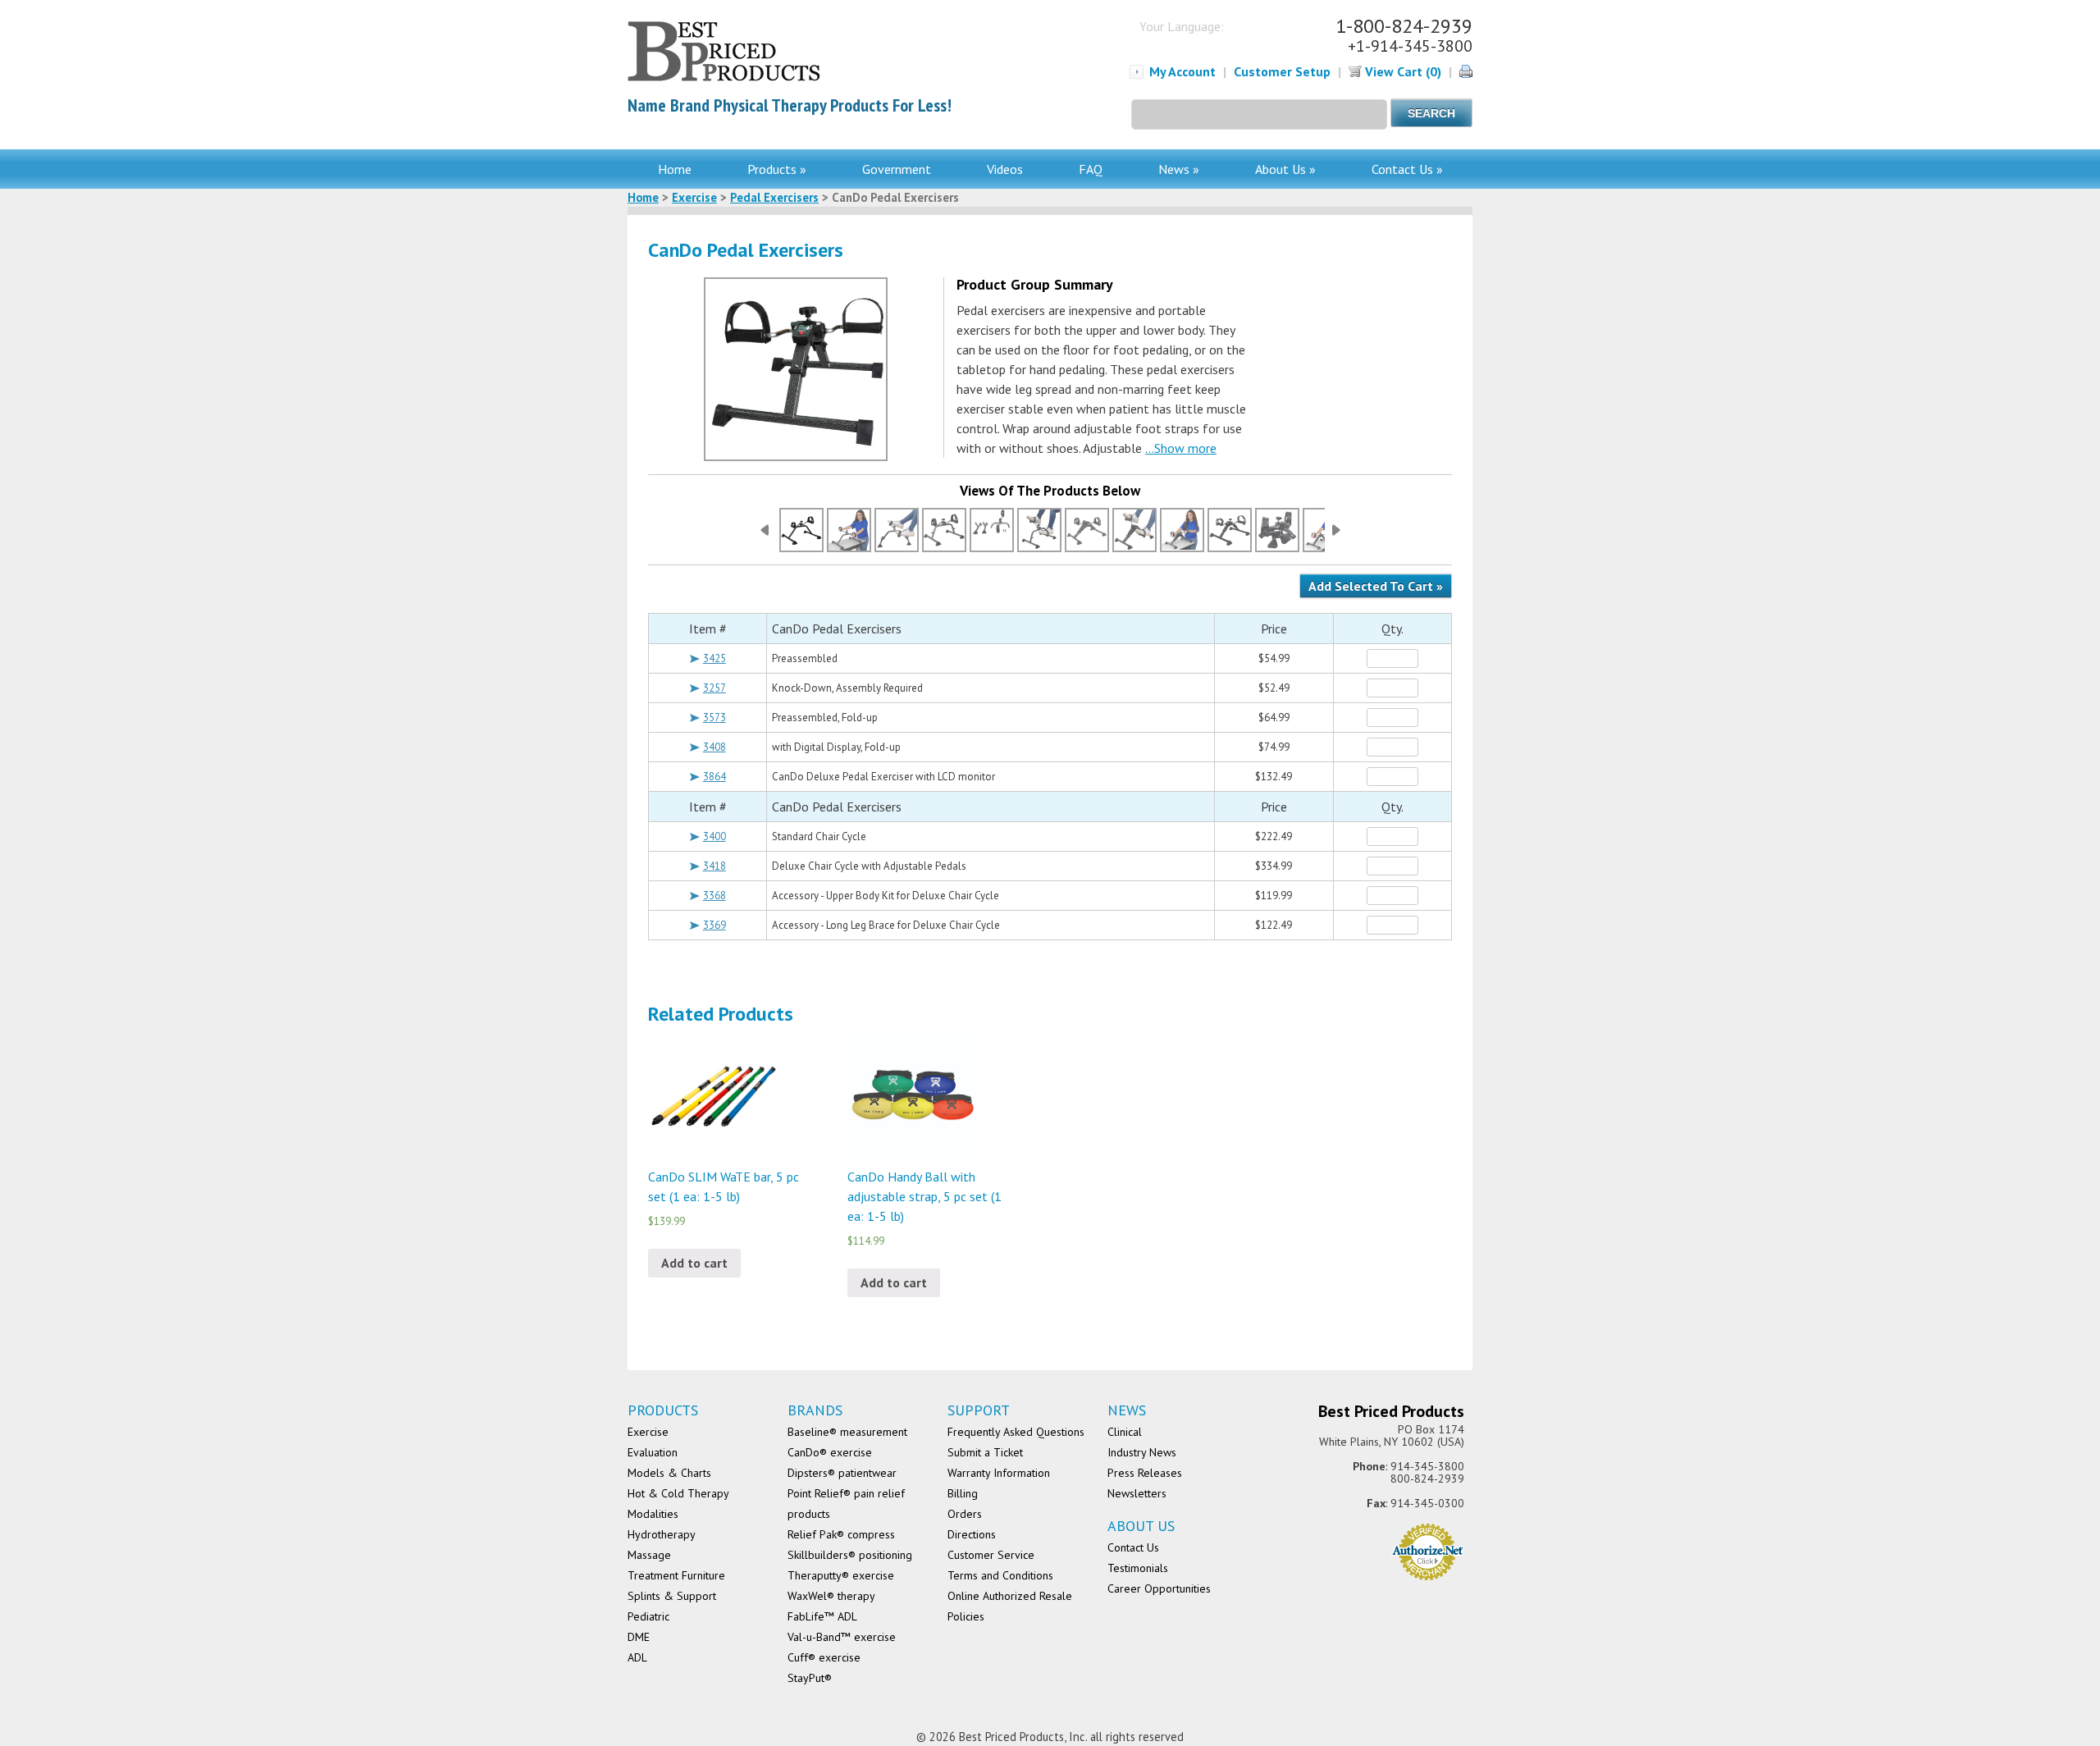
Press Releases (1145, 1473)
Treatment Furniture (676, 1575)
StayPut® (810, 1678)
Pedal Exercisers (774, 197)
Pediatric (648, 1616)
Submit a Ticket (985, 1452)
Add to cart (694, 1263)
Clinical (1125, 1432)
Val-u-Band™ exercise (842, 1637)
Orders (965, 1514)
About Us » (1285, 169)
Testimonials (1138, 1568)
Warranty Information (999, 1473)
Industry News (1142, 1452)
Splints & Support (672, 1596)
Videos (1005, 169)
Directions (972, 1534)
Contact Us (1133, 1547)
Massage (649, 1555)
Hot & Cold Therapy (678, 1493)
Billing (963, 1493)
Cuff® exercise (824, 1657)
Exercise (694, 197)
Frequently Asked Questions (1016, 1432)
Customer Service (991, 1555)
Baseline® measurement (847, 1432)
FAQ (1091, 169)
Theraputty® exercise (841, 1575)
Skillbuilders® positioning (850, 1555)
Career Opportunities (1159, 1588)
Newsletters (1137, 1493)
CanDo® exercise (830, 1452)
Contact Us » (1407, 169)
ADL (637, 1657)
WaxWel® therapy (831, 1596)
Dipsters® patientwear (842, 1473)
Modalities (653, 1514)
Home (675, 169)
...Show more (1181, 448)
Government (897, 169)
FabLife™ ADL (822, 1616)
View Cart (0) (1402, 71)
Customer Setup (1282, 71)
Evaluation (653, 1452)
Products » (777, 169)
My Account (1182, 71)
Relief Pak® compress (841, 1534)
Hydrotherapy (662, 1534)
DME (639, 1637)
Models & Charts (669, 1473)
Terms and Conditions (1000, 1575)
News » (1179, 169)
